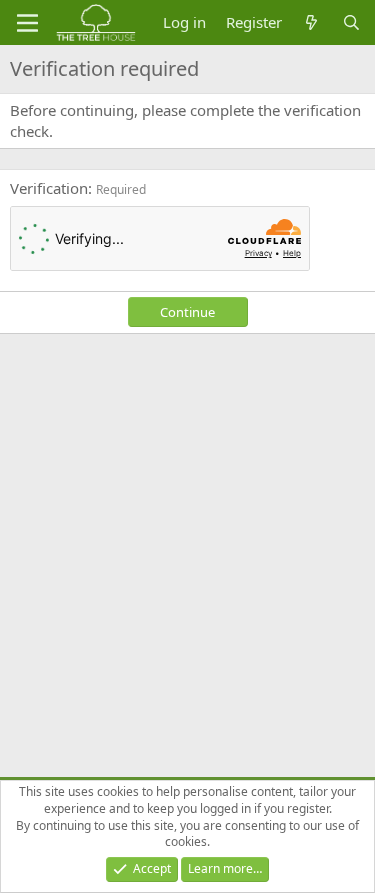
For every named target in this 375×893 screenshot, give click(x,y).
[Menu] (27, 23)
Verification (49, 188)
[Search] (351, 22)
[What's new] (311, 22)
